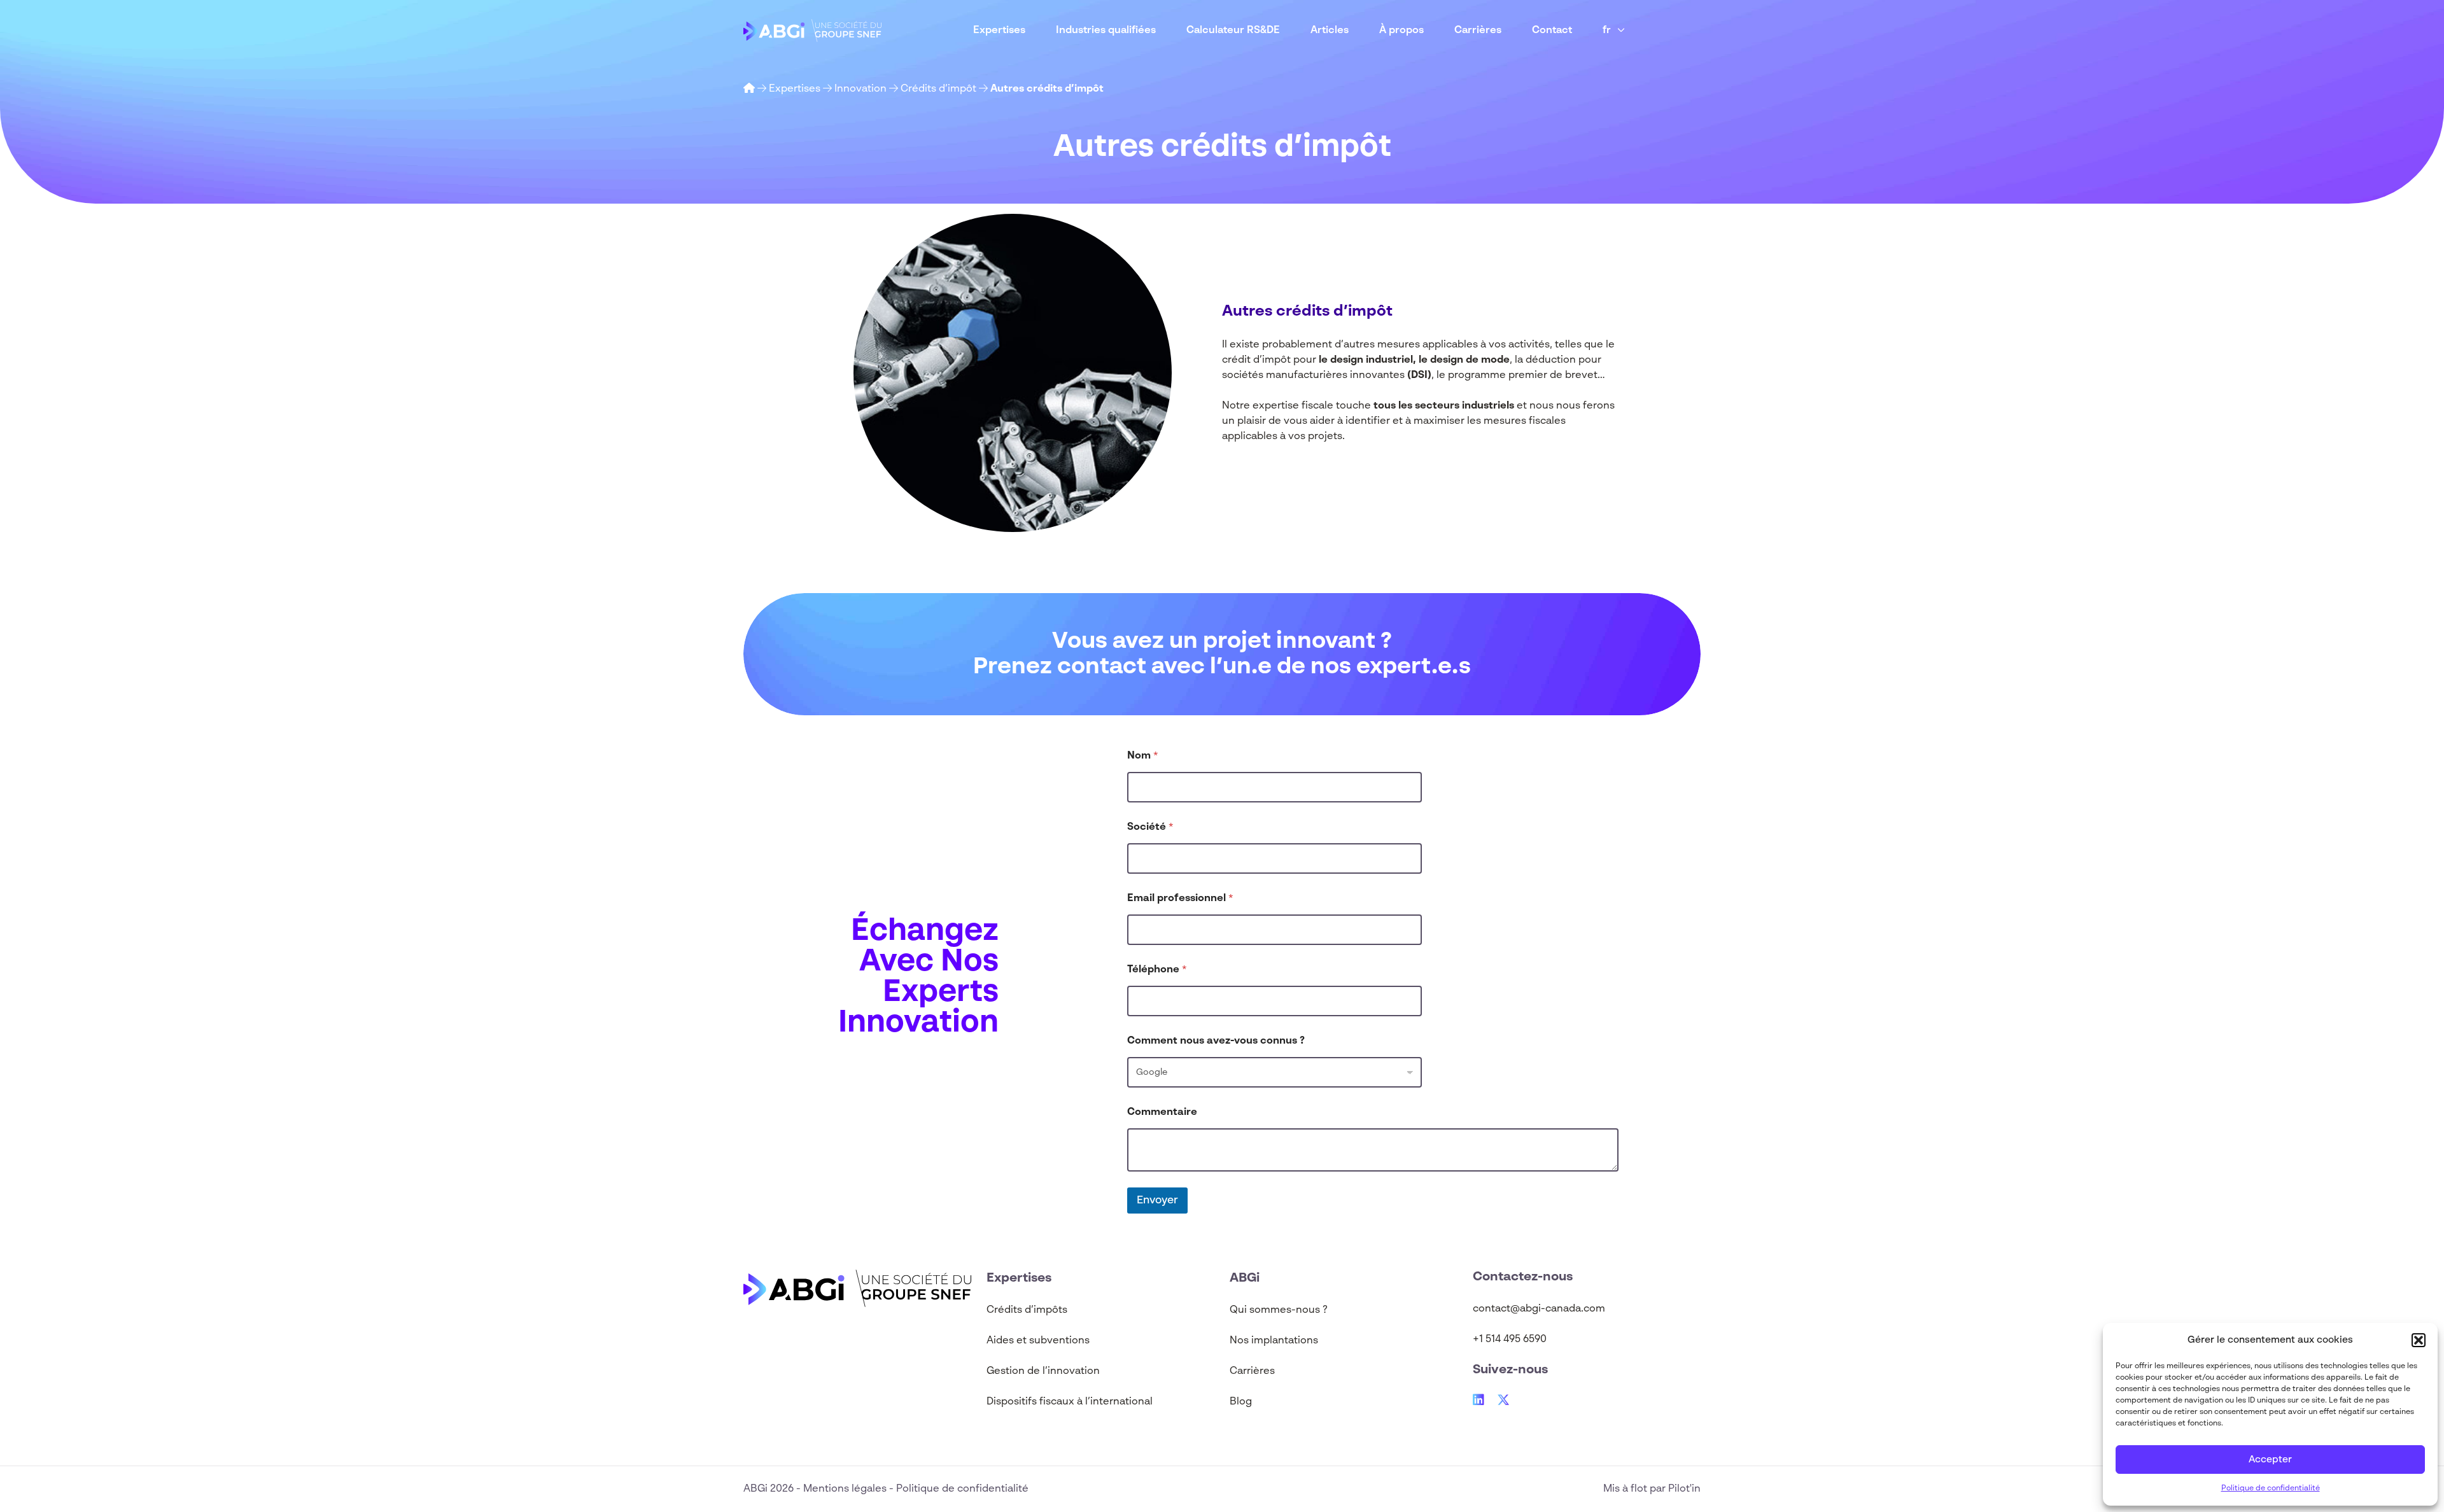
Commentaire (1162, 1112)
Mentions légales (846, 1489)
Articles (1330, 31)
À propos (1401, 31)
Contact (1552, 31)
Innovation (860, 89)
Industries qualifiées (1106, 31)
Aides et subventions (1038, 1341)
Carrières (1478, 31)
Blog (1241, 1402)
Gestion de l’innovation (1043, 1371)
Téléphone (1157, 970)
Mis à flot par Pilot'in (1652, 1489)
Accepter (2270, 1459)
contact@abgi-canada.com (1539, 1309)
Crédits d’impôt (938, 89)
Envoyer (1157, 1200)
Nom (1143, 756)
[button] (2419, 1340)
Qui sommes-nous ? (1279, 1310)
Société (1150, 827)
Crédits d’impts (1027, 1310)
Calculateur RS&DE (1233, 31)
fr (1607, 31)
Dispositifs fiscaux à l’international (1070, 1402)
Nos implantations (1274, 1341)
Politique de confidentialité (2271, 1488)
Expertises (999, 31)
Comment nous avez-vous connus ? (1216, 1041)
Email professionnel (1180, 899)
